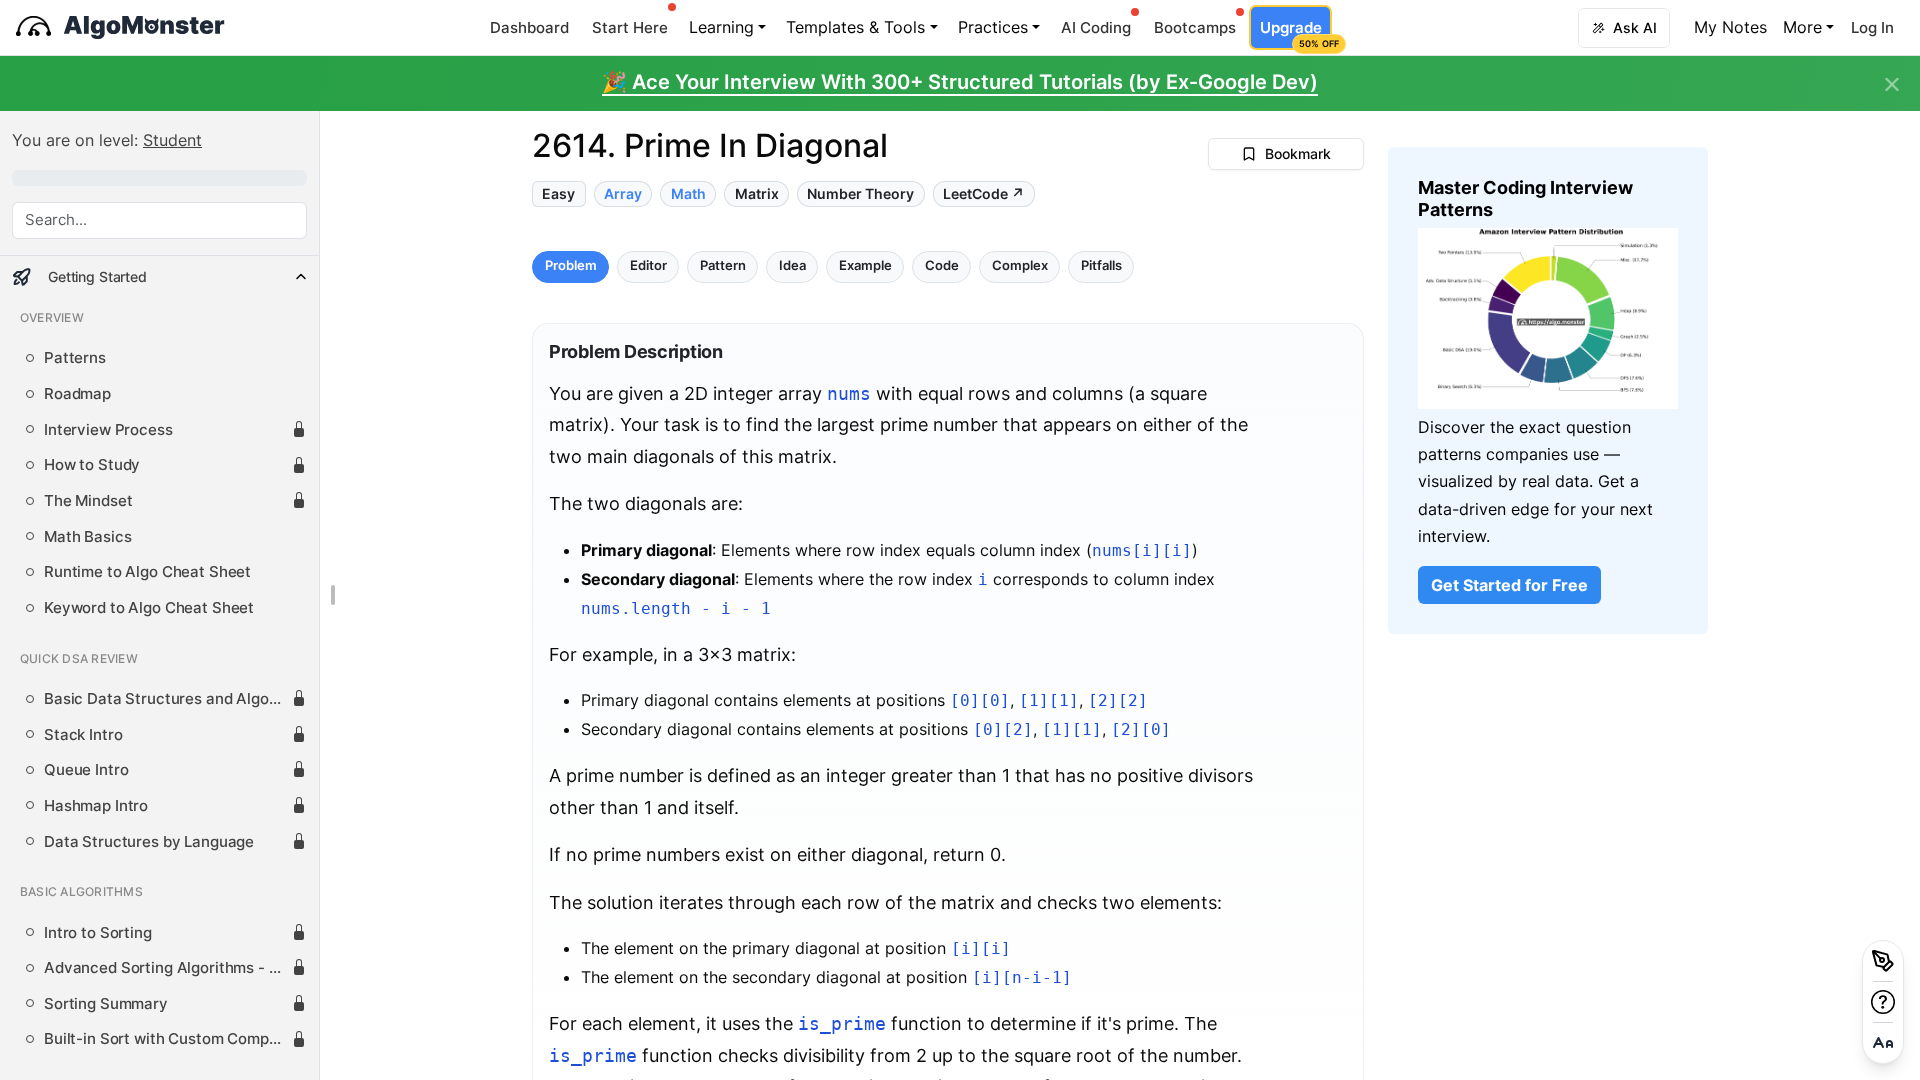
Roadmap (77, 394)
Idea (792, 266)
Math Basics (87, 537)
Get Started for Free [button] (1509, 585)
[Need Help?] (1883, 1002)
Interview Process (108, 430)
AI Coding (1096, 27)
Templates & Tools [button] (855, 27)
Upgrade (1295, 33)
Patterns (75, 358)
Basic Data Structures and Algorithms (167, 699)
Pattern (723, 266)
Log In (1872, 27)
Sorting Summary (106, 1004)
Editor (648, 266)
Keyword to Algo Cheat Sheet (149, 608)
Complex (1020, 266)
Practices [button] (993, 27)
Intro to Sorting (98, 933)
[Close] (1892, 85)
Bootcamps (1195, 27)
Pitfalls (1101, 266)
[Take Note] (1883, 961)
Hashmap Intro (96, 806)
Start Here (630, 27)
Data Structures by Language (149, 842)
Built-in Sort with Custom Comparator (167, 1039)
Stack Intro (83, 735)
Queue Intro (86, 770)
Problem (571, 266)
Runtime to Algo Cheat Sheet (147, 572)
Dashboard (529, 27)
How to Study (92, 465)
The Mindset (88, 501)
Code (942, 266)
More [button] (1802, 27)
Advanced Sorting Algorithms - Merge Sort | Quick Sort (167, 968)
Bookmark (1298, 153)
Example (865, 266)
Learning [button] (721, 27)
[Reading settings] (1883, 1043)
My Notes (1730, 27)
